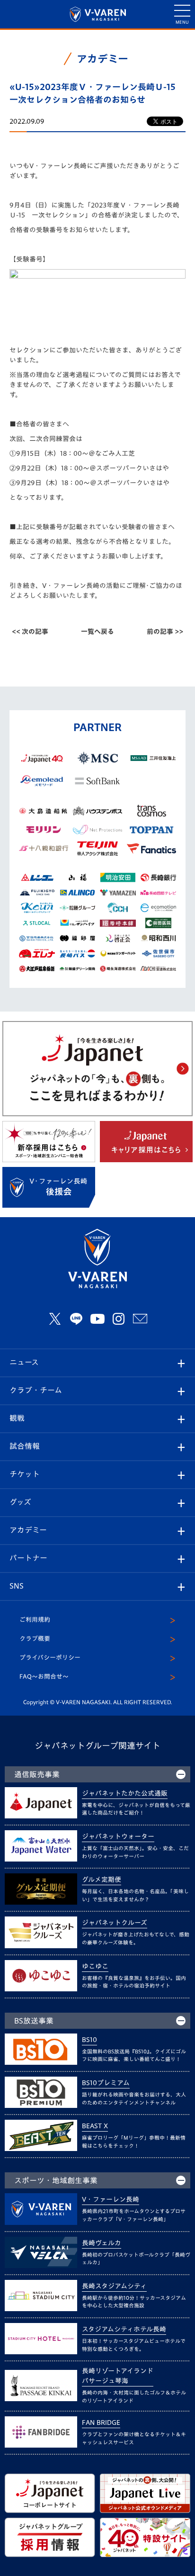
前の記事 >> (165, 632)
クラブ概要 (35, 1639)
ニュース (24, 1362)
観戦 (17, 1418)
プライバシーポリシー (50, 1658)
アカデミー (28, 1530)
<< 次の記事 (30, 632)
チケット (25, 1474)
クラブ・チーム (36, 1390)
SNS (17, 1586)
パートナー (28, 1558)
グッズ (20, 1502)
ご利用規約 (35, 1620)
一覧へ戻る (97, 632)
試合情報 (25, 1446)
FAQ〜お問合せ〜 (44, 1677)
